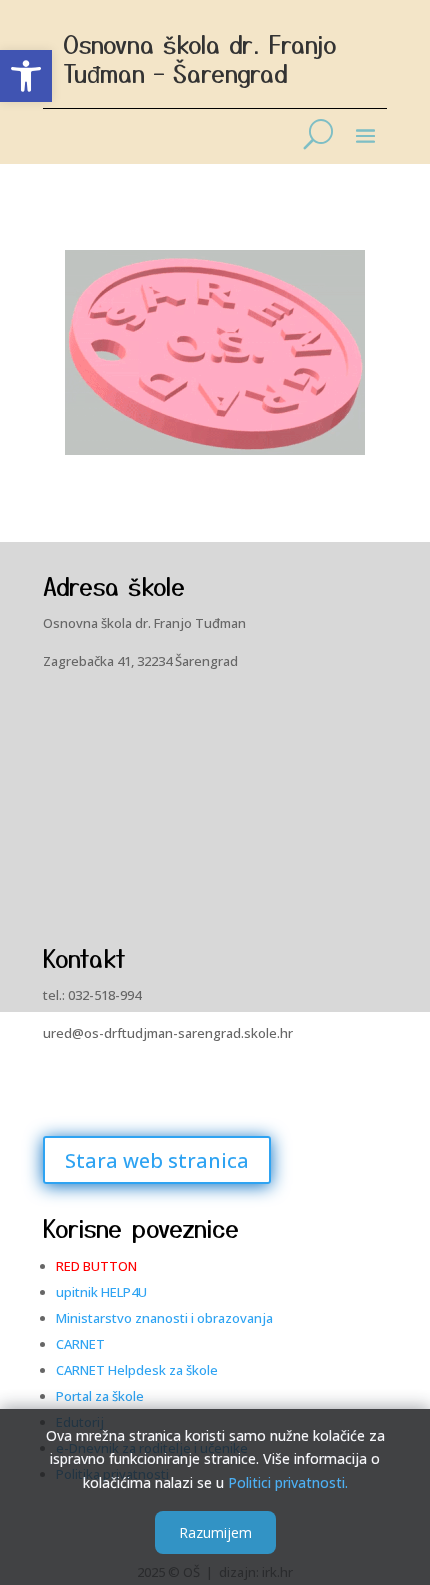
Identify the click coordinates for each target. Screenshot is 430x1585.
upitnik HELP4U (101, 1292)
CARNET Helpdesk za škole (137, 1370)
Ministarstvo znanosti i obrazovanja (164, 1318)
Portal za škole (100, 1396)
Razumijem (215, 1532)
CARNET (80, 1344)
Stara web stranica (157, 1160)
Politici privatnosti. (288, 1482)
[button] (26, 76)
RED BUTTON (96, 1266)
